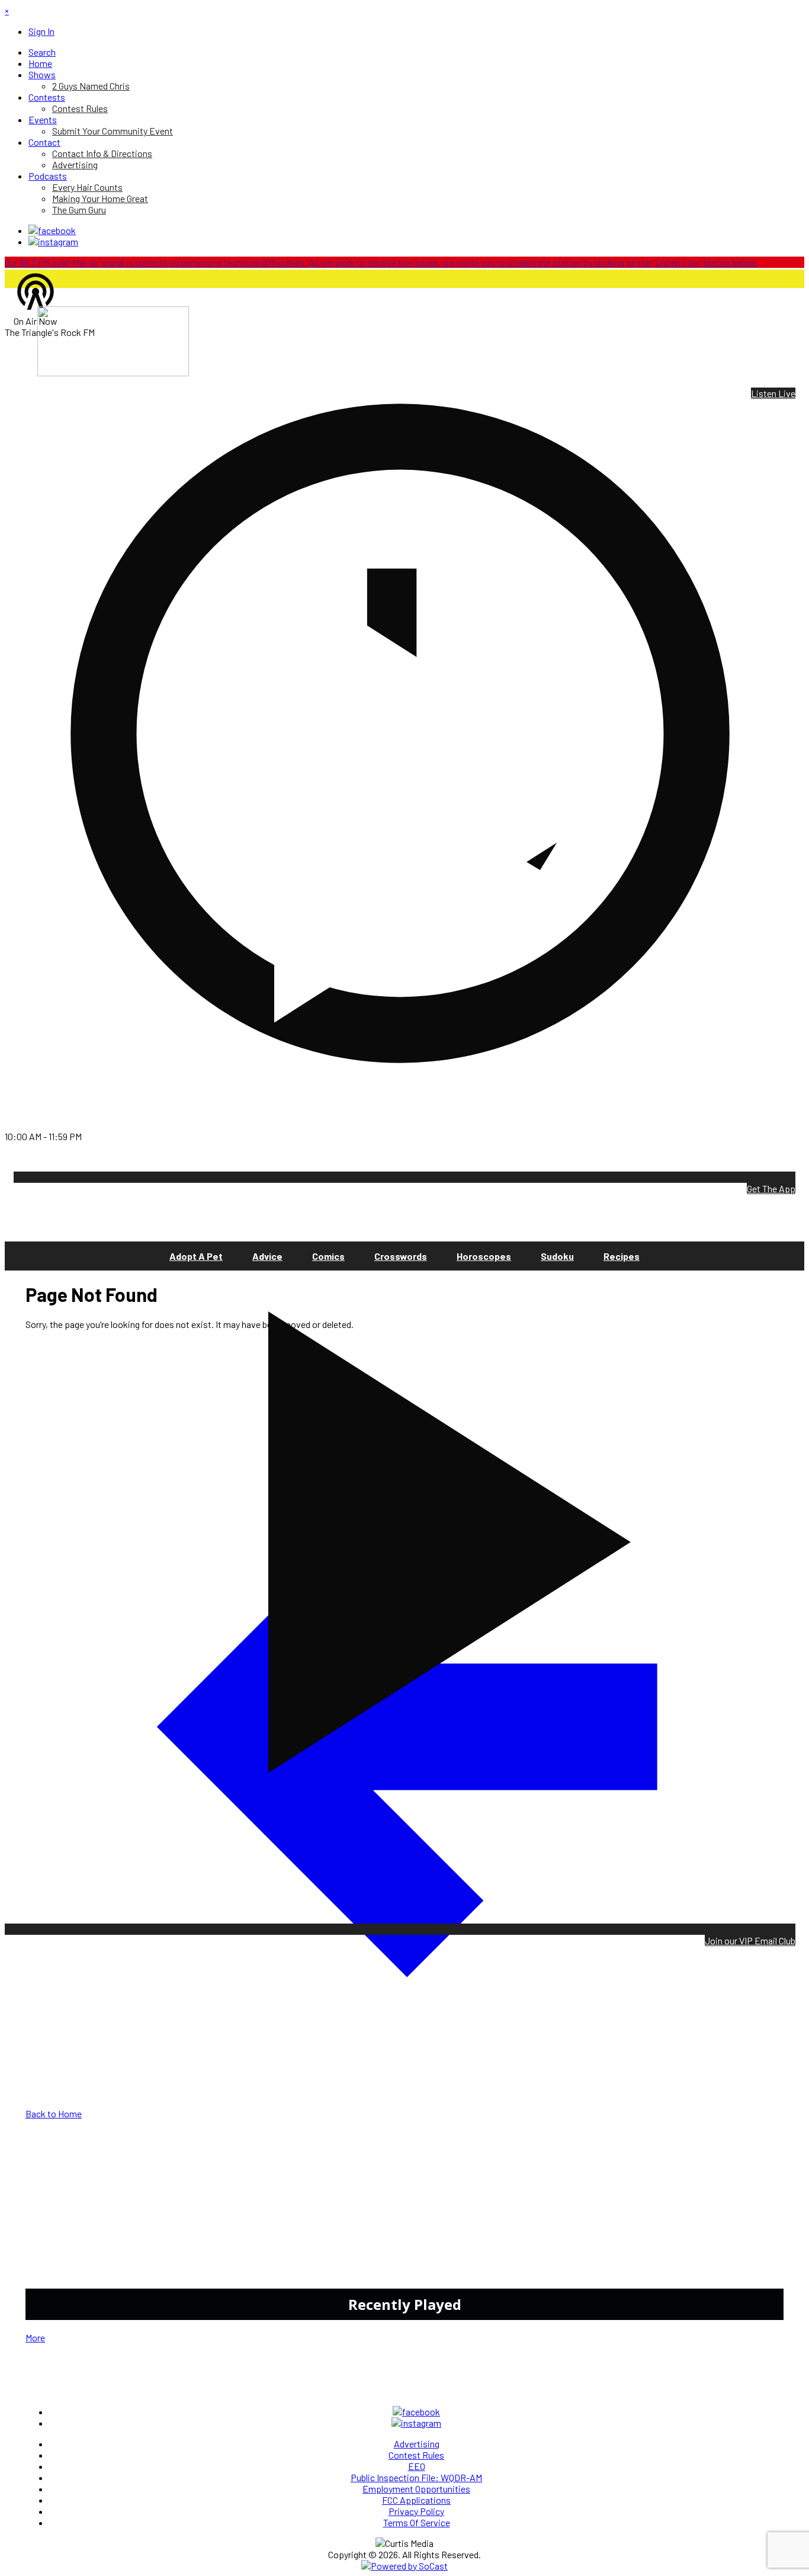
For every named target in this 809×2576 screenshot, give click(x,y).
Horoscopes (484, 1256)
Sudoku (557, 1256)
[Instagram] (53, 241)
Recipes (622, 1256)
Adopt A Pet (196, 1256)
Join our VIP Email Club (750, 1940)
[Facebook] (52, 230)
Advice (267, 1256)
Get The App (771, 1188)
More (35, 2337)
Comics (328, 1256)
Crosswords (401, 1256)
